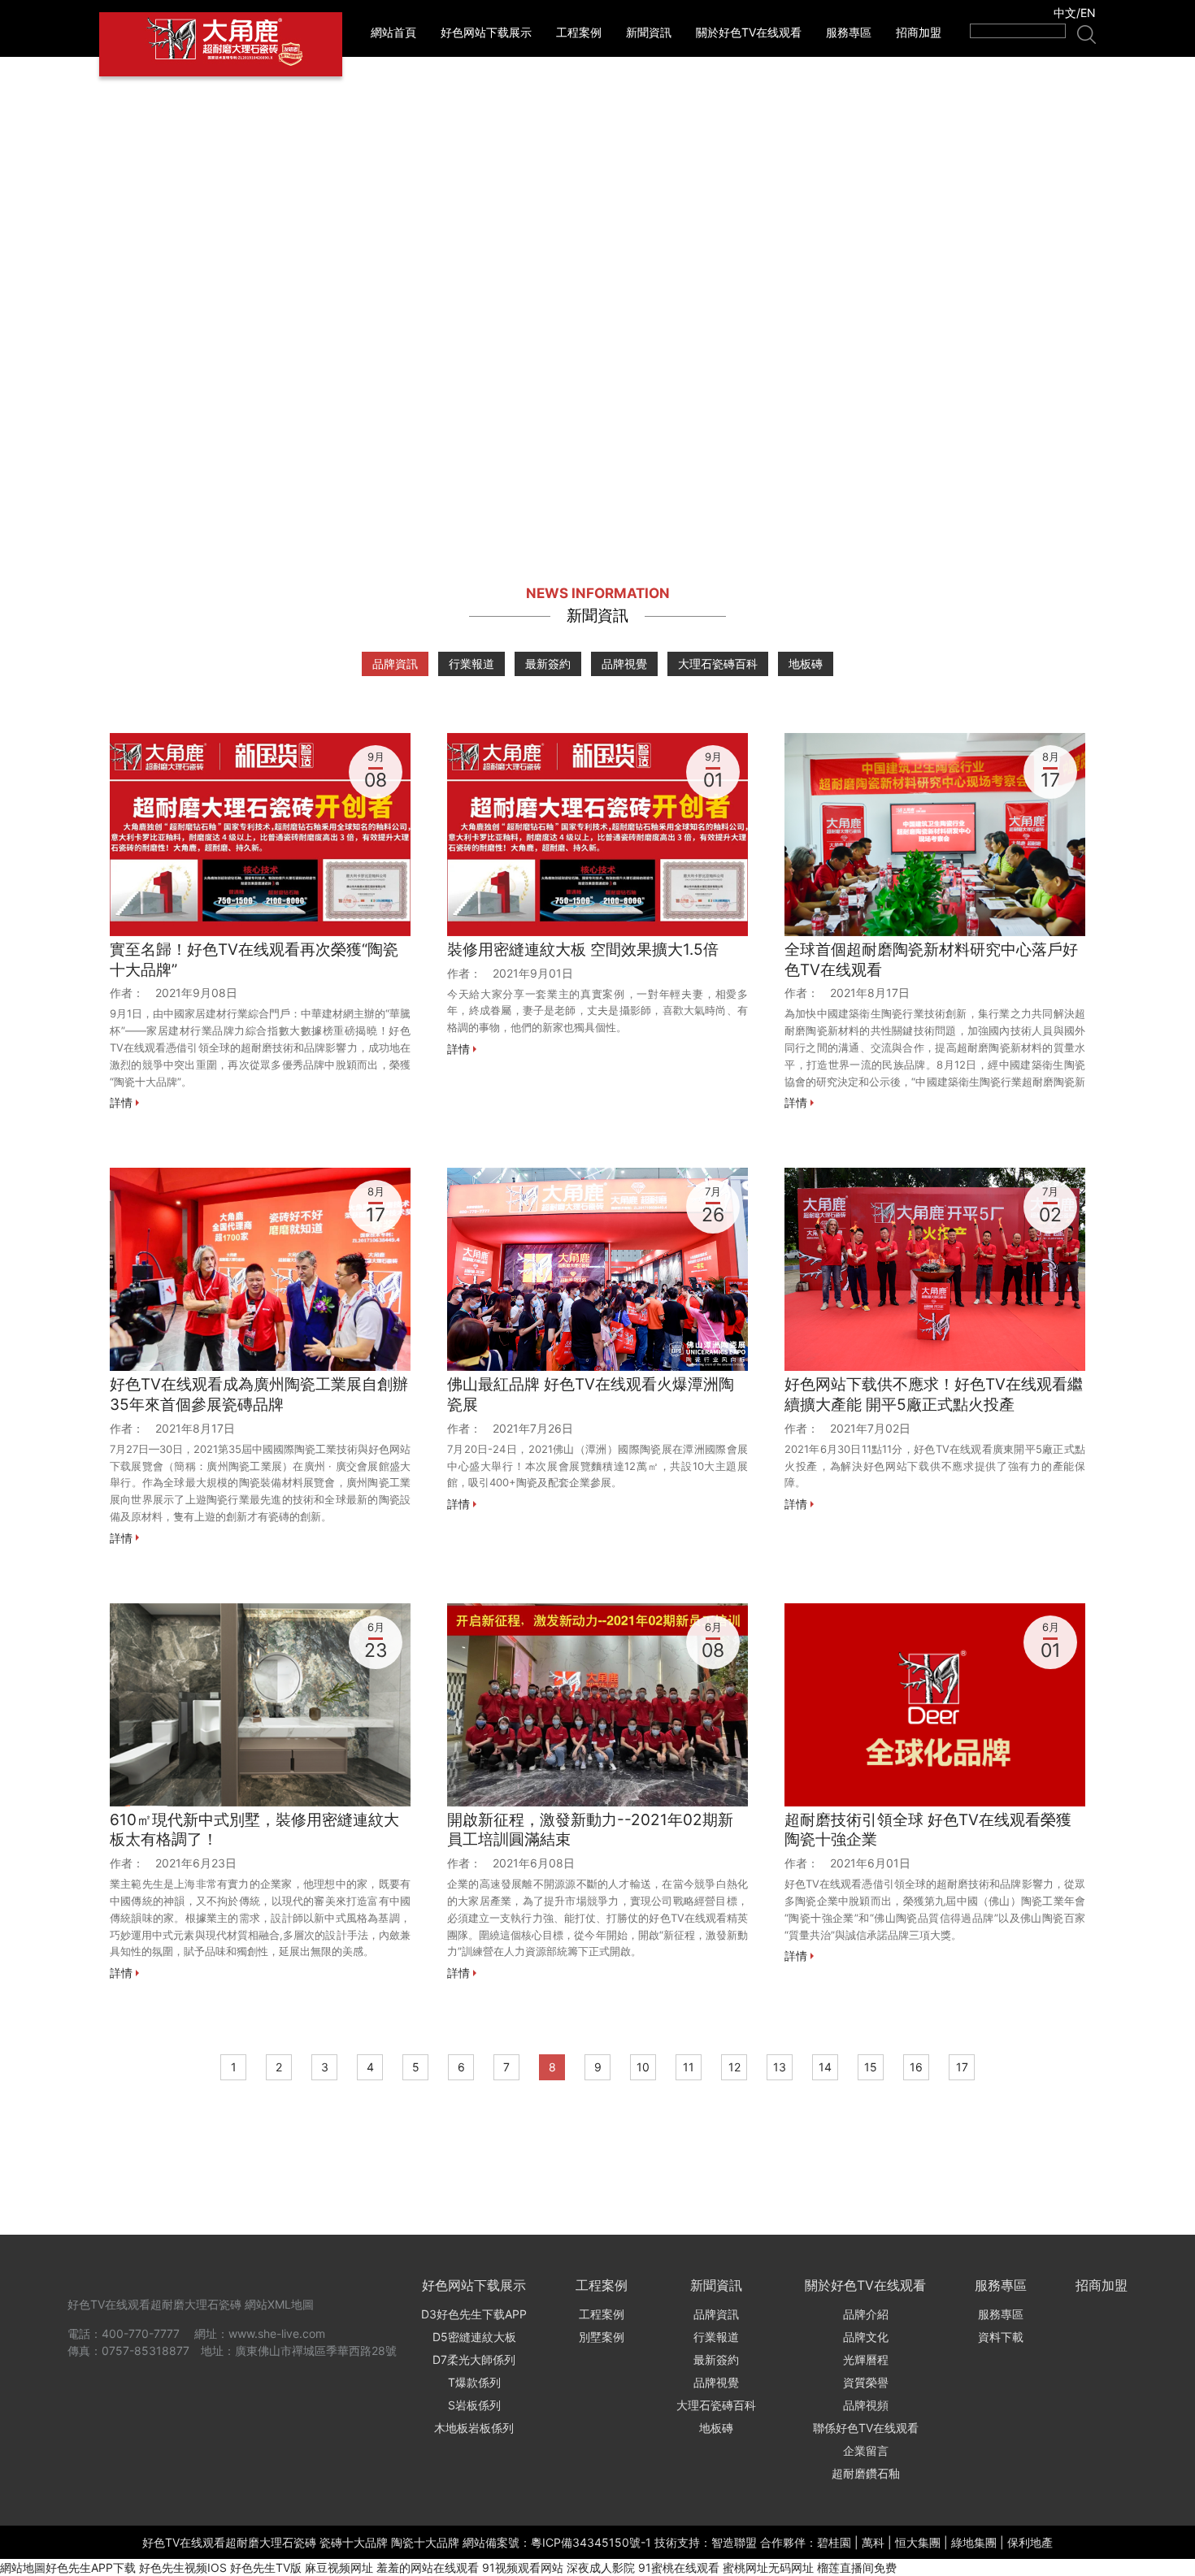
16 (916, 2067)
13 (780, 2067)
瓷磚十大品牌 (354, 2542)
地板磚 (806, 664)
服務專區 (849, 32)
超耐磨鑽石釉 (866, 2473)
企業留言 (866, 2450)
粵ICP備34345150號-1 (591, 2542)
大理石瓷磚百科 (718, 664)
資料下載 (1001, 2337)
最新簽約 (548, 664)
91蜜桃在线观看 (679, 2567)
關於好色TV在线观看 (749, 32)
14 (825, 2067)
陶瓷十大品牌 (425, 2542)
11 (689, 2067)
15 (871, 2067)
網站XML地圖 (279, 2304)
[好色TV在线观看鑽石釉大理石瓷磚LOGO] (221, 44)
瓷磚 (305, 2542)
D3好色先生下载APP (474, 2314)
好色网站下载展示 (486, 32)
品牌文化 (866, 2337)
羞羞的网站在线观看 (428, 2567)
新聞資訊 (649, 32)
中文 (1065, 13)
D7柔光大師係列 (474, 2359)
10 (643, 2067)
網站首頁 (393, 32)
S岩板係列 (474, 2405)
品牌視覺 (624, 664)
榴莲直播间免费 (857, 2567)
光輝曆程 (866, 2359)
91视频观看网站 (523, 2567)
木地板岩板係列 (474, 2428)
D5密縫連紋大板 (474, 2337)
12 (734, 2067)
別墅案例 (602, 2337)
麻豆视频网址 (339, 2567)
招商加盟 (919, 32)
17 (962, 2067)
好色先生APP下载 (91, 2567)
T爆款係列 (474, 2382)
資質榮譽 (866, 2382)
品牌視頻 (866, 2405)
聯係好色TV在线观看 (866, 2428)
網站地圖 (23, 2567)
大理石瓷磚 (213, 2304)
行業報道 (471, 664)
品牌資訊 (395, 664)
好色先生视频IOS (183, 2567)
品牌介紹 (866, 2314)
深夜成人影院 (601, 2567)
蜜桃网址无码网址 (768, 2567)
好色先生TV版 (266, 2567)
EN (1088, 13)
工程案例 (579, 32)
